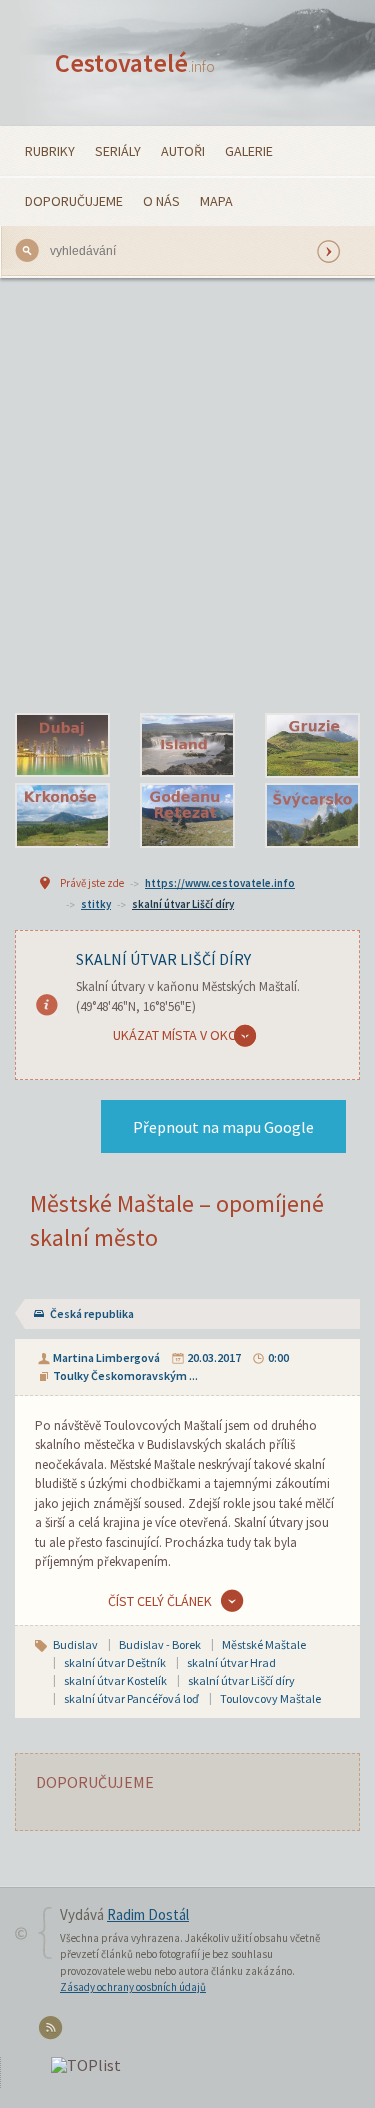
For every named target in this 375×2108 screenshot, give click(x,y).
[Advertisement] (187, 495)
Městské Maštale (264, 1644)
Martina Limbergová (106, 1357)
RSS (53, 2031)
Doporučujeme (74, 201)
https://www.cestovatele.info (220, 883)
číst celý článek (160, 1601)
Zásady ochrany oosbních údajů (133, 1987)
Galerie (249, 151)
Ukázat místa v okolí (180, 1035)
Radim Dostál (148, 1914)
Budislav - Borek (160, 1644)
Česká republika (92, 1313)
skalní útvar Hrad (231, 1662)
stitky (96, 904)
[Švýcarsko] (312, 816)
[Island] (187, 746)
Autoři (183, 151)
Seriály (118, 151)
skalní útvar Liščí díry (183, 904)
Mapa (216, 201)
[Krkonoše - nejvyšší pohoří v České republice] (62, 816)
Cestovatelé (135, 62)
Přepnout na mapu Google (223, 1127)
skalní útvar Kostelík (115, 1680)
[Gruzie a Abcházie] (312, 746)
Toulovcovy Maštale (270, 1698)
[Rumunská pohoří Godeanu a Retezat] (187, 816)
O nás (161, 201)
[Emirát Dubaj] (62, 746)
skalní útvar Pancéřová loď (131, 1698)
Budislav (75, 1644)
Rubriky (50, 151)
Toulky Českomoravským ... (125, 1375)
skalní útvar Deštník (115, 1662)
